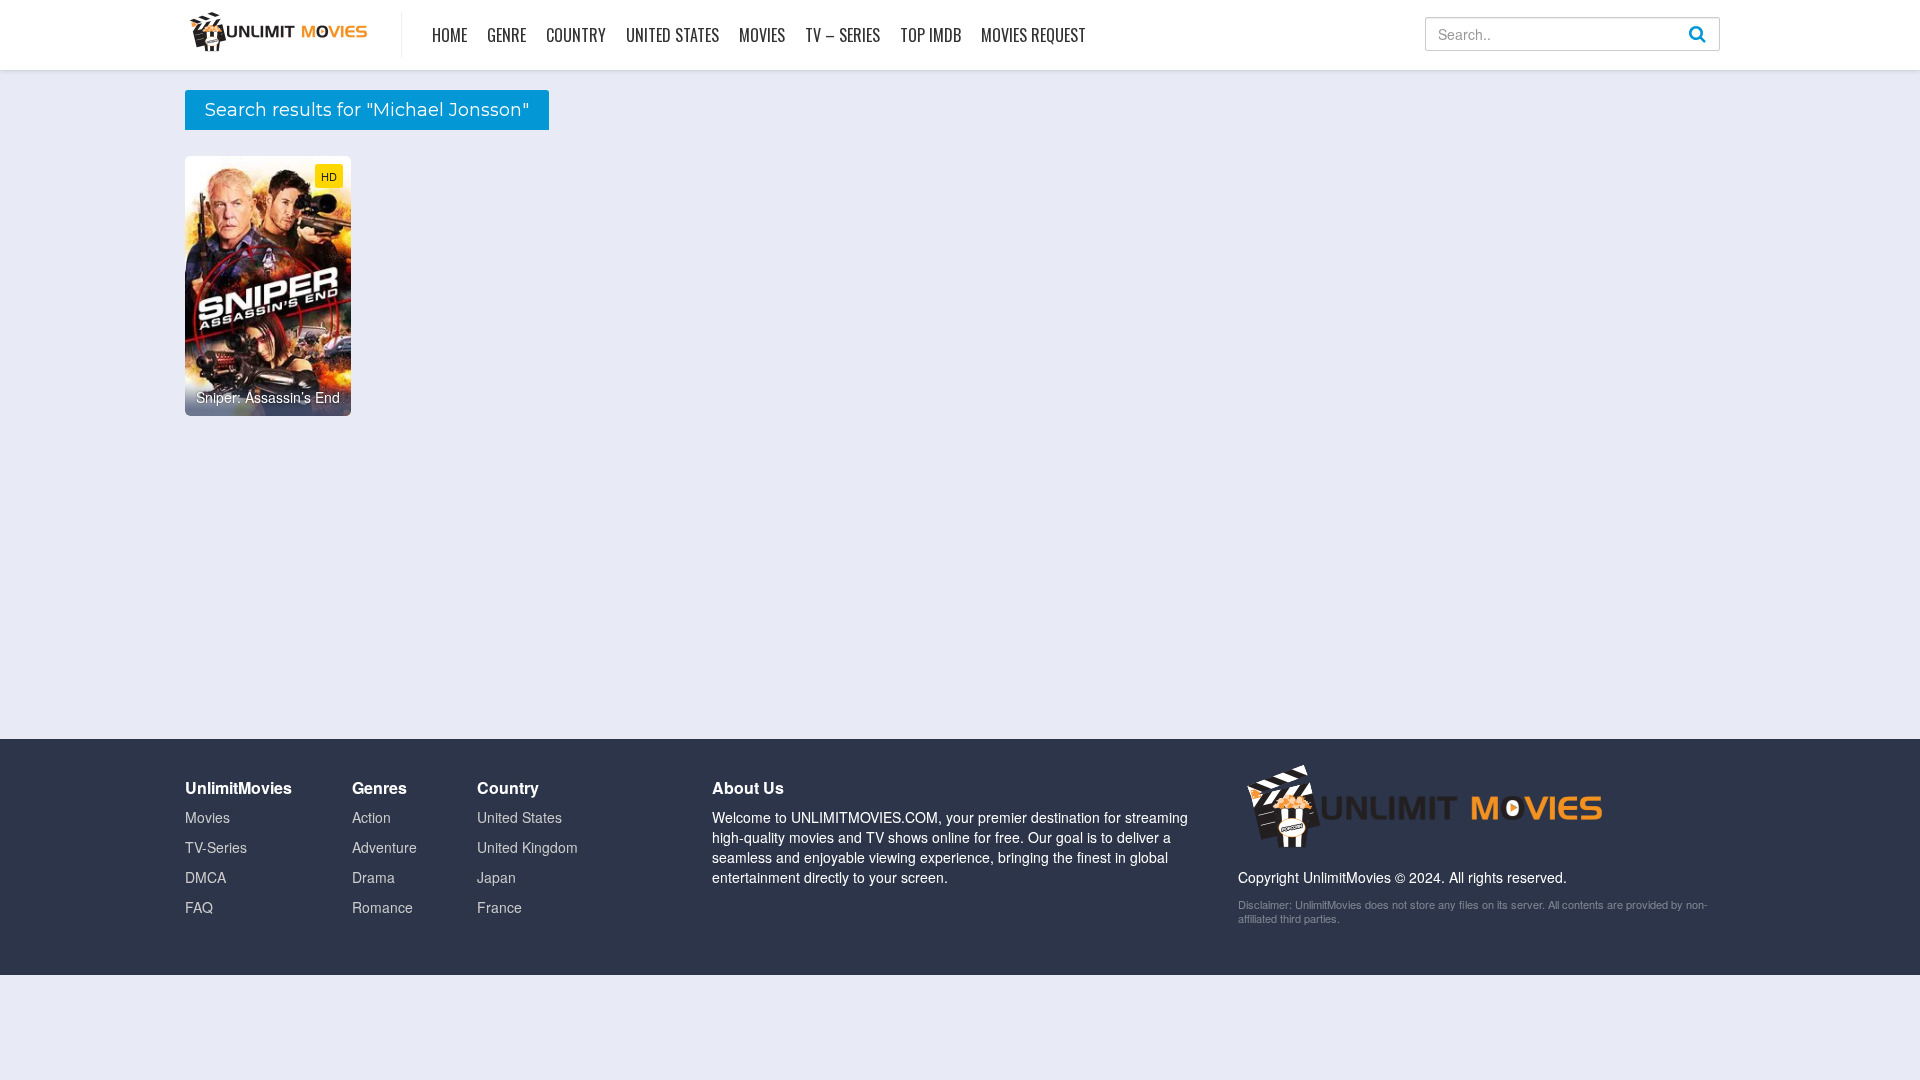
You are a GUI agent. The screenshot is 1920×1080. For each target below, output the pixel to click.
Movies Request (1033, 35)
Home (449, 35)
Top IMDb (930, 35)
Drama (373, 877)
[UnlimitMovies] (278, 31)
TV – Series (842, 35)
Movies (762, 35)
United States (672, 35)
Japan (496, 877)
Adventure (384, 847)
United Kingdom (527, 847)
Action (371, 817)
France (499, 907)
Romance (382, 907)
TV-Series (216, 847)
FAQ (199, 907)
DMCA (205, 877)
